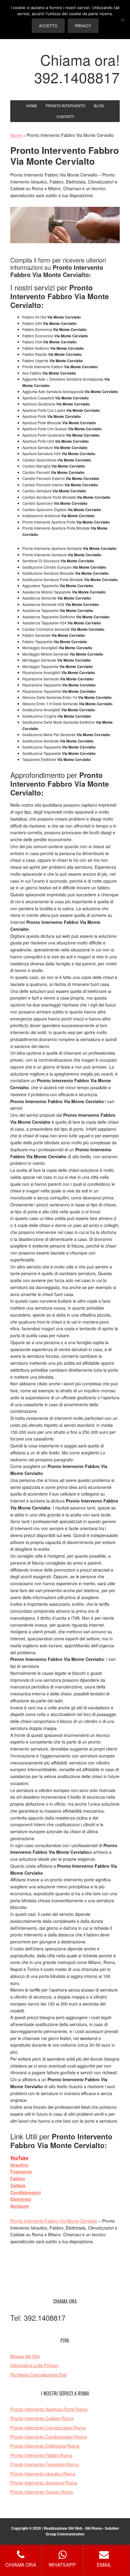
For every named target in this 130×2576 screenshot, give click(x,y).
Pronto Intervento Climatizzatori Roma (48, 2427)
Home (16, 135)
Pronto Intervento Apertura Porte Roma (49, 2409)
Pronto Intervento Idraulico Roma (43, 2473)
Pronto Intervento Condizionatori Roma (49, 2437)
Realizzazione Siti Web (63, 2528)
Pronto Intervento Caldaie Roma (42, 2418)
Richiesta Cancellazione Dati (39, 2374)
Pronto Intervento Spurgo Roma (42, 2492)
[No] (122, 20)
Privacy (83, 26)
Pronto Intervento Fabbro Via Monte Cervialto (54, 2221)
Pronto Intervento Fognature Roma (44, 2464)
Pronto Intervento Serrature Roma (44, 2483)
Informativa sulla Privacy (35, 2365)
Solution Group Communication (82, 2531)
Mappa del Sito (25, 2356)
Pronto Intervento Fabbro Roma (41, 2455)
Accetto (48, 26)
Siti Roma (94, 2528)
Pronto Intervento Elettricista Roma (45, 2446)
